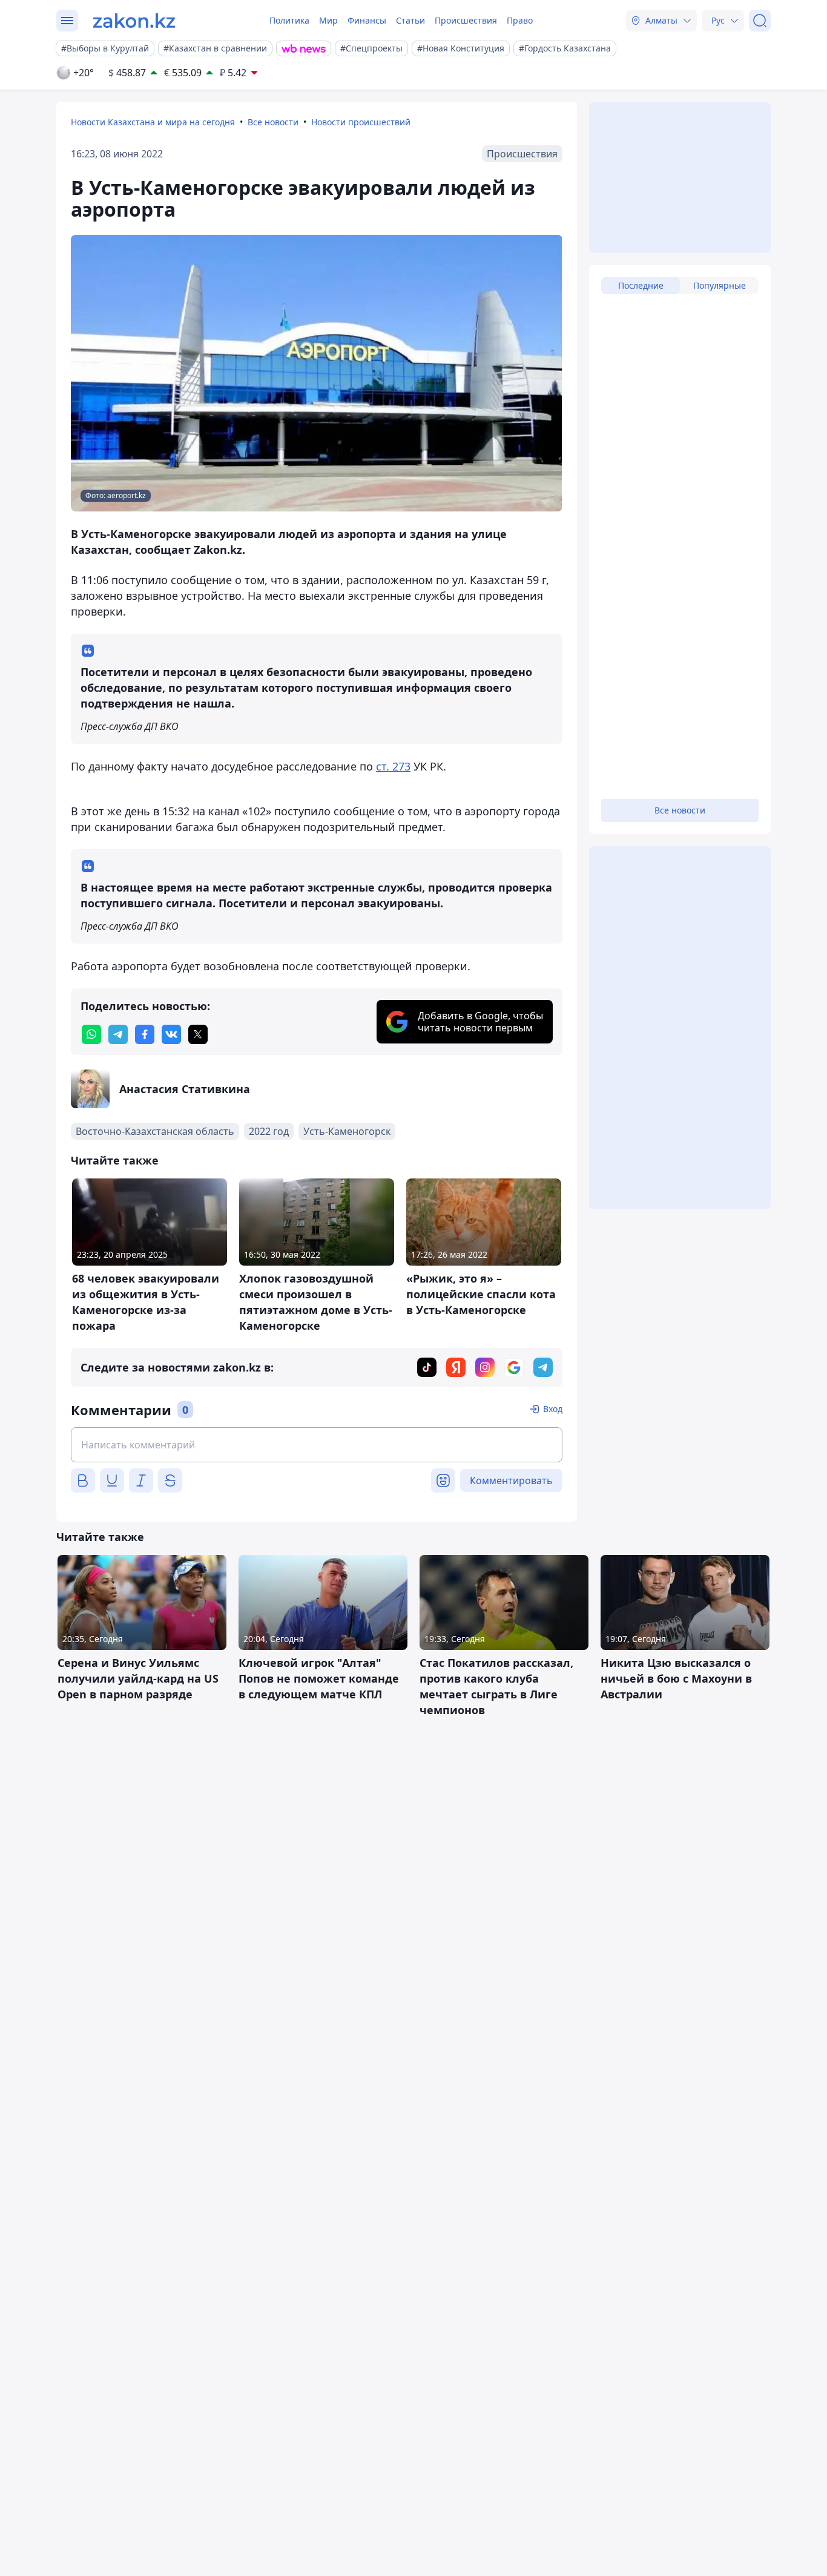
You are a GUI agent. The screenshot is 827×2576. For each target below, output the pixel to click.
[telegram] (118, 1034)
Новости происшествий (361, 122)
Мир (328, 20)
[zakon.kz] (134, 21)
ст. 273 (393, 766)
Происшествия (466, 20)
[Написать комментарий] (317, 1445)
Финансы (367, 20)
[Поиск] (760, 21)
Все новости (273, 122)
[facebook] (145, 1034)
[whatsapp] (91, 1034)
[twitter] (198, 1034)
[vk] (171, 1034)
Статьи (410, 20)
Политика (289, 20)
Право (520, 20)
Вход (553, 1409)
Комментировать (511, 1480)
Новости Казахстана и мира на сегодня (153, 122)
